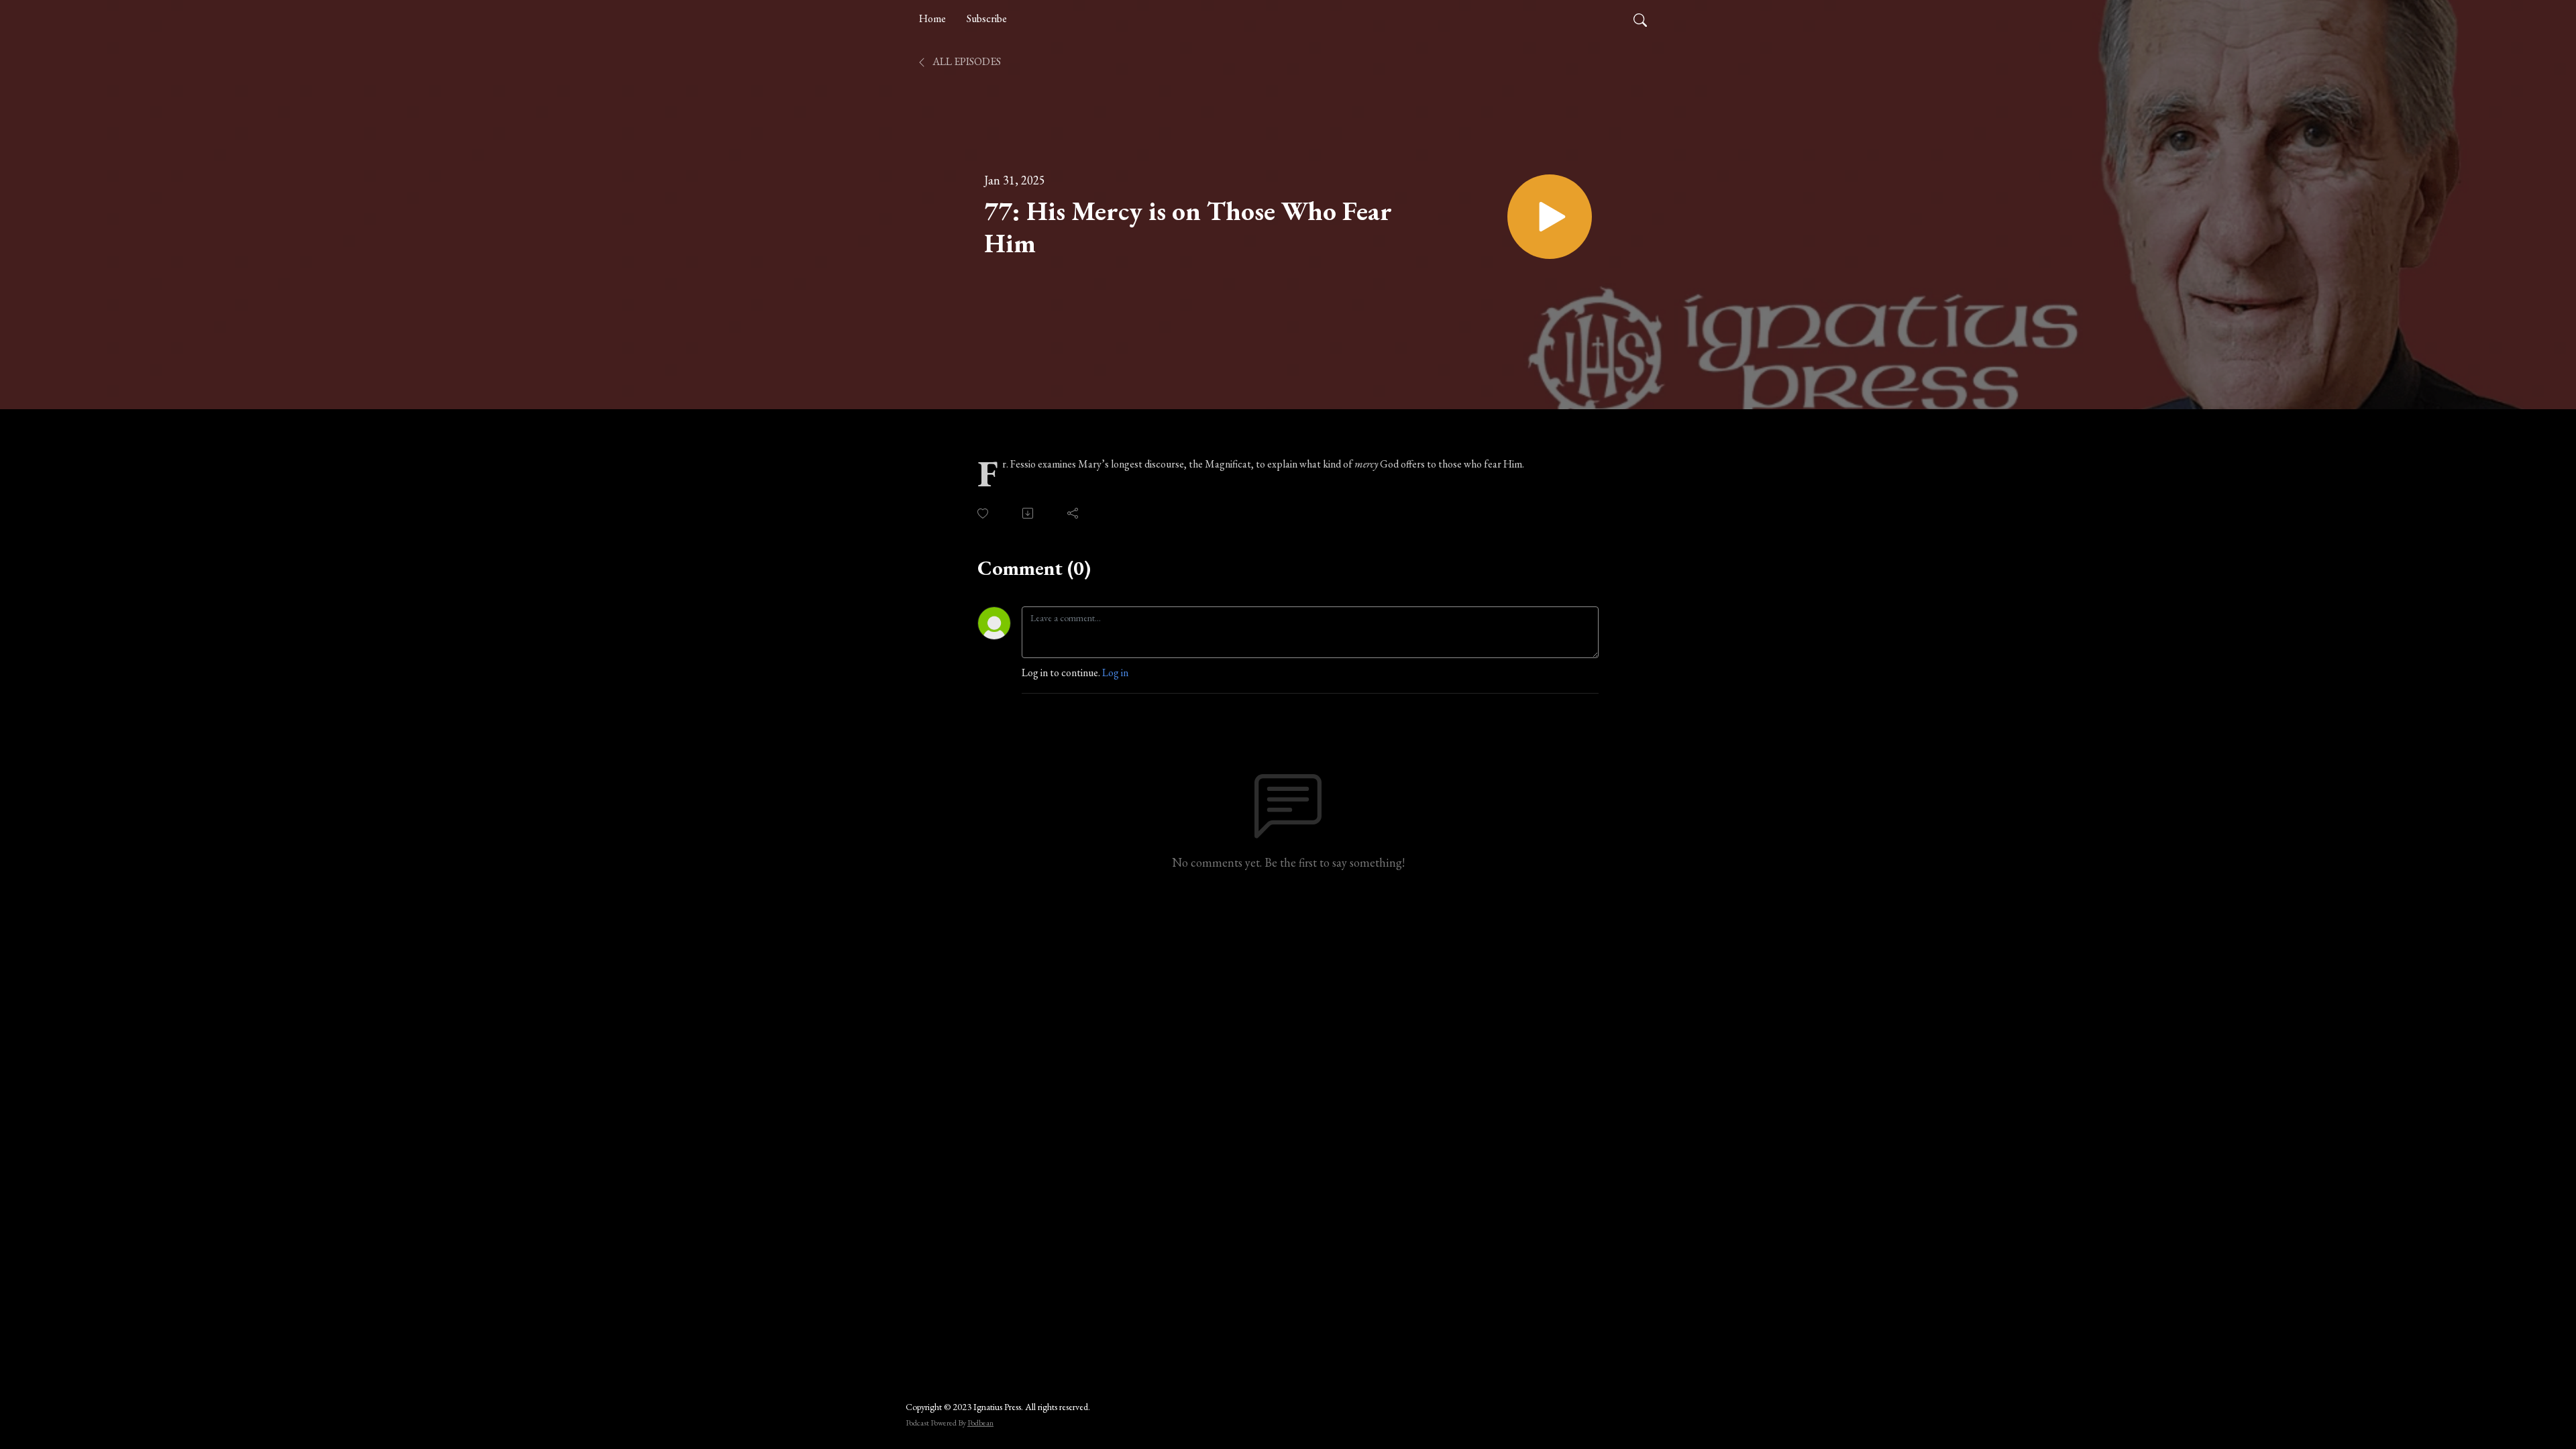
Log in (1115, 673)
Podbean (980, 1423)
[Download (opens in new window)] (1029, 513)
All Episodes (966, 61)
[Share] (1074, 513)
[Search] (1640, 19)
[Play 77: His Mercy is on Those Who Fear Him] (1550, 217)
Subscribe (987, 18)
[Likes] (984, 514)
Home (932, 18)
